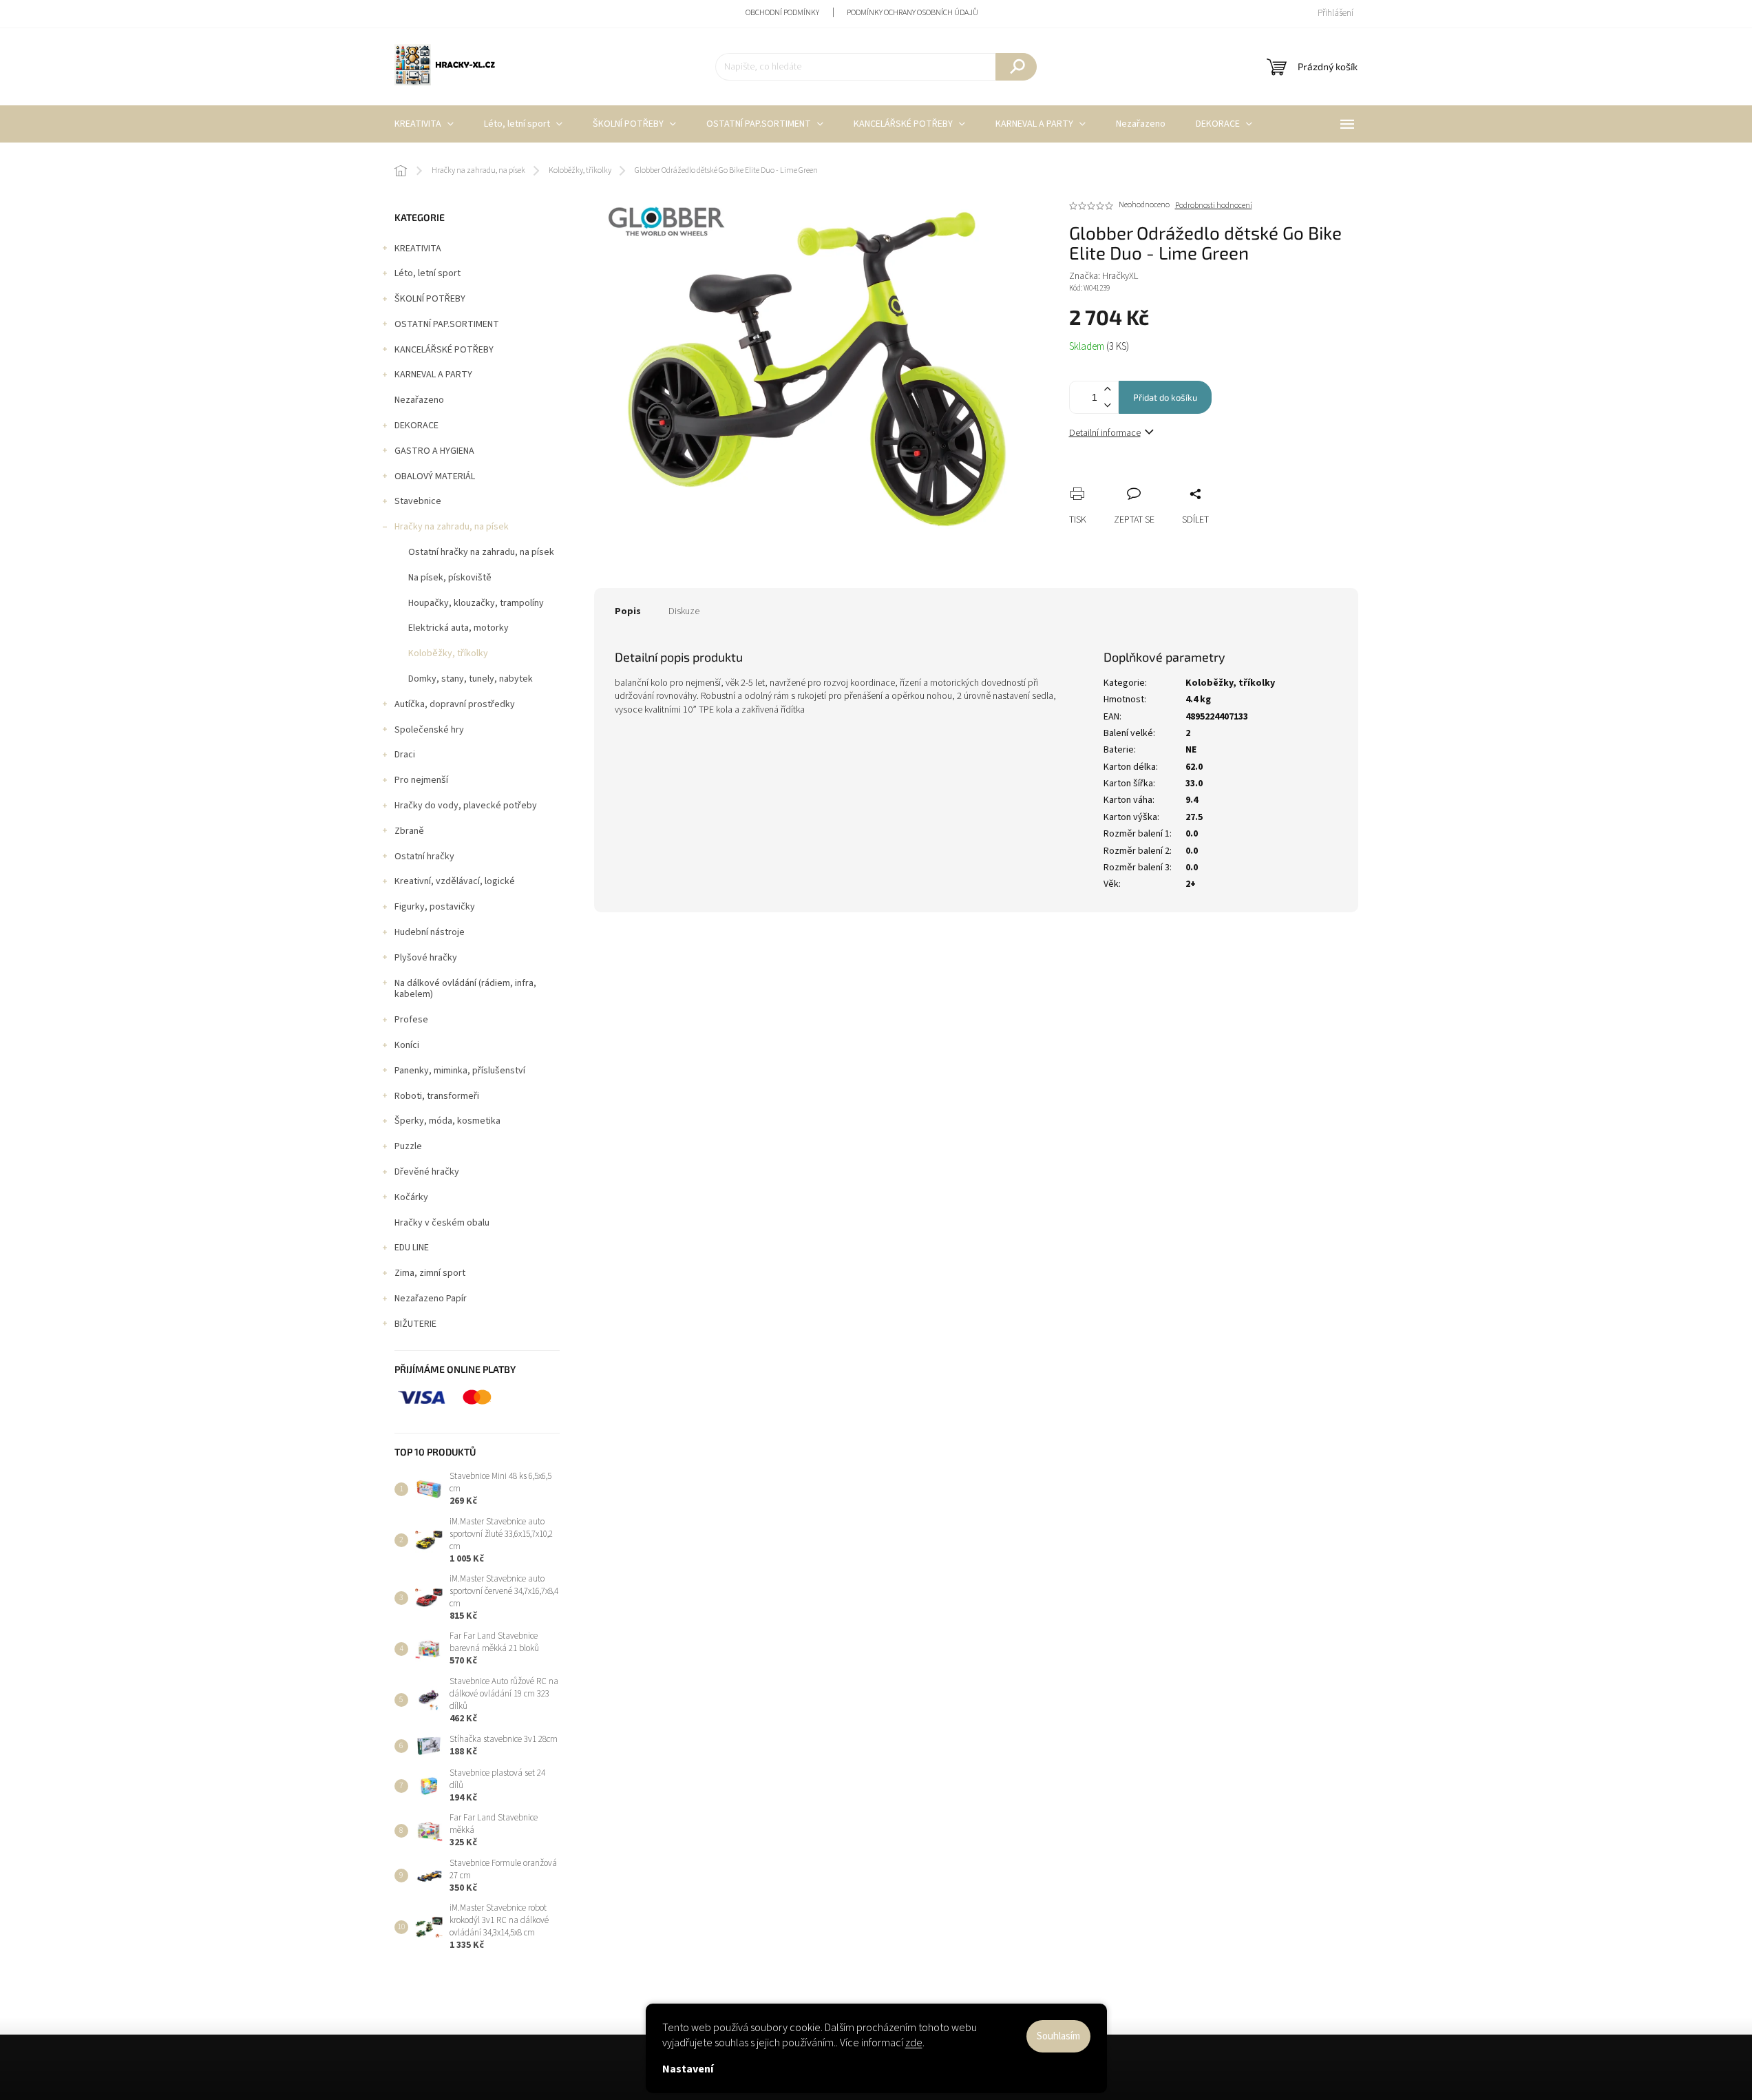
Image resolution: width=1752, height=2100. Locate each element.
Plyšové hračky (426, 958)
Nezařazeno (419, 400)
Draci (405, 755)
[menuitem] (424, 124)
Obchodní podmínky (782, 13)
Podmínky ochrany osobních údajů (912, 13)
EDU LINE (412, 1248)
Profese (411, 1020)
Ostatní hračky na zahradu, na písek (481, 552)
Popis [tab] (628, 611)
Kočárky (411, 1197)
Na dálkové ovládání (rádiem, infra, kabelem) (465, 989)
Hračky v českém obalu (442, 1223)
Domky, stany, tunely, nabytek (471, 679)
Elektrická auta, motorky (458, 628)
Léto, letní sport (428, 273)
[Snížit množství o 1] (1108, 405)
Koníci (407, 1045)
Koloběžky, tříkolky (448, 653)
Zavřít (1152, 479)
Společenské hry (429, 730)
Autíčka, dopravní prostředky (455, 704)
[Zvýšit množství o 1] (1108, 389)
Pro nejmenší (421, 780)
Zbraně (409, 831)
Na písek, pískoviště (450, 578)
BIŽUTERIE (415, 1324)
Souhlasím (1058, 2036)
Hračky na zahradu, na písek (452, 527)
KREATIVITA (418, 249)
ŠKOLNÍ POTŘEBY (430, 299)
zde (914, 2043)
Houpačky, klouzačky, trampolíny (476, 603)
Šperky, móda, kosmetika (447, 1121)
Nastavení (688, 2069)
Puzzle (408, 1146)
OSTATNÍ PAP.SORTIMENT (447, 324)
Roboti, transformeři (437, 1096)
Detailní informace (1105, 433)
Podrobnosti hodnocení (1214, 206)
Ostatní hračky (424, 857)
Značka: (1104, 276)
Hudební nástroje (430, 932)
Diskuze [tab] (684, 611)
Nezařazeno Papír (431, 1299)
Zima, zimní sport (430, 1273)
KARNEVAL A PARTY (433, 375)
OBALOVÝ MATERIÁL (435, 476)
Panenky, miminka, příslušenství (460, 1071)
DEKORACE (416, 426)
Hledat (1016, 67)
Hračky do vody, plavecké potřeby (466, 806)
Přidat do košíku (1165, 397)
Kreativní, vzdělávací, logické (455, 881)
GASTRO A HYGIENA (434, 451)
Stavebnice (418, 501)
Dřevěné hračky (427, 1172)
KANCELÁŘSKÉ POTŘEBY (444, 350)
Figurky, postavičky (435, 907)
